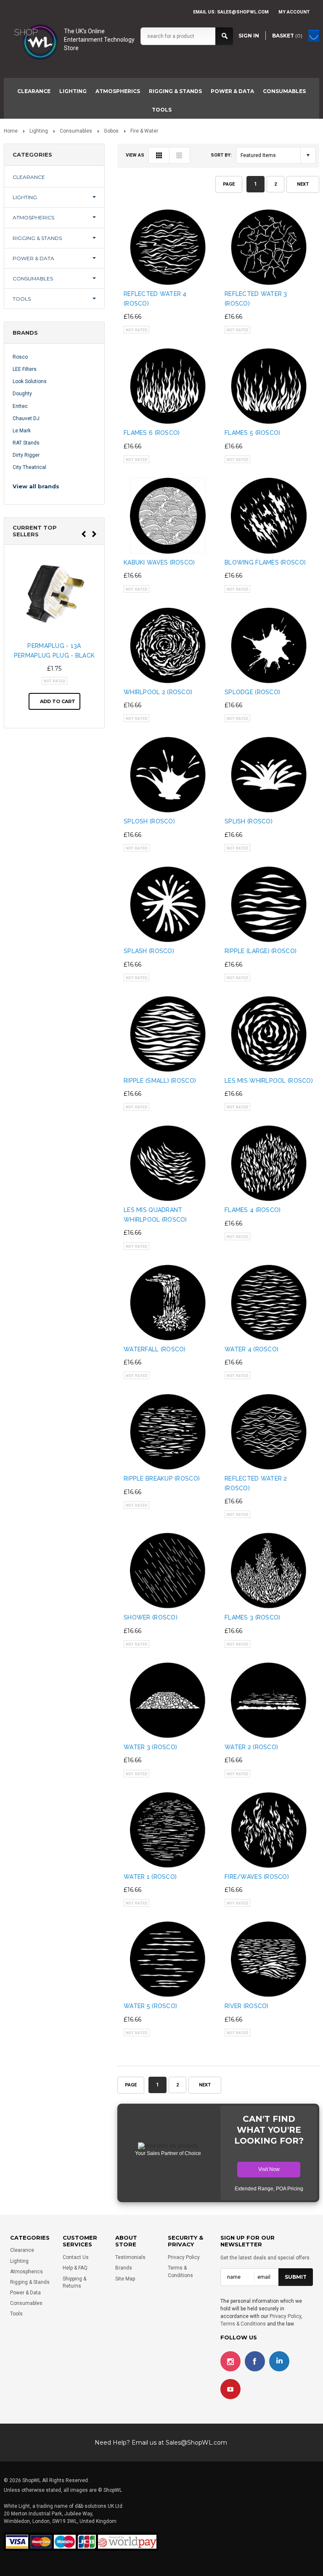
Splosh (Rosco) (149, 821)
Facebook (255, 2361)
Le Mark (22, 431)
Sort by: (221, 155)
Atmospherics (118, 91)
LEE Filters (25, 369)
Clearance (34, 91)
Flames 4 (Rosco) (253, 1210)
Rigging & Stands (175, 91)
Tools (162, 110)
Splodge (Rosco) (252, 692)
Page (229, 184)
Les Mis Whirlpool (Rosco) (269, 1081)
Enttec (20, 406)
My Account (294, 12)
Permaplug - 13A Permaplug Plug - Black (54, 650)
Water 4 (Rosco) (252, 1349)
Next (303, 184)
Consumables (284, 91)
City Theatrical (29, 467)
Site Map (125, 2279)
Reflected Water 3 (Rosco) (256, 298)
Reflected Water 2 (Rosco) (256, 1483)
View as (135, 155)
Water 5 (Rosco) (150, 2006)
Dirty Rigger (26, 455)
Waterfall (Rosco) (155, 1349)
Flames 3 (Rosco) (252, 1617)
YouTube (230, 2389)
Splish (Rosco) (249, 821)
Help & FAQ (75, 2268)
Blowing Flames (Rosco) (265, 562)
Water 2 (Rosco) (251, 1747)
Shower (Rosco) (151, 1617)
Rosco (20, 357)
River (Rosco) (247, 2006)
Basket (287, 36)
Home (11, 131)
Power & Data (232, 91)
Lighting (73, 91)
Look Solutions (30, 381)
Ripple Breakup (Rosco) (162, 1478)
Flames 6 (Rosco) (152, 433)
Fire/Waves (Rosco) (257, 1877)
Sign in (249, 36)
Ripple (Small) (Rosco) (160, 1081)
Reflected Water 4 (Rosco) (155, 298)
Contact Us (76, 2257)
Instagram (230, 2361)
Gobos (111, 131)
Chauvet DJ (26, 418)
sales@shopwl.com (243, 12)
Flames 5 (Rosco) (252, 433)
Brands (124, 2268)
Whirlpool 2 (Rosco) (158, 692)
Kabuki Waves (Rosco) (159, 562)
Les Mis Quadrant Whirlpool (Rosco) (155, 1215)
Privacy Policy (184, 2257)
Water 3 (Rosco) (150, 1747)
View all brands (36, 486)
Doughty (22, 394)
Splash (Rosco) (149, 951)
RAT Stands (26, 443)
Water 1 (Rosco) (150, 1877)
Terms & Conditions (243, 2324)
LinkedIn (279, 2361)
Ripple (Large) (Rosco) (261, 951)
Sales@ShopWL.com (196, 2443)
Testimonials (130, 2257)
